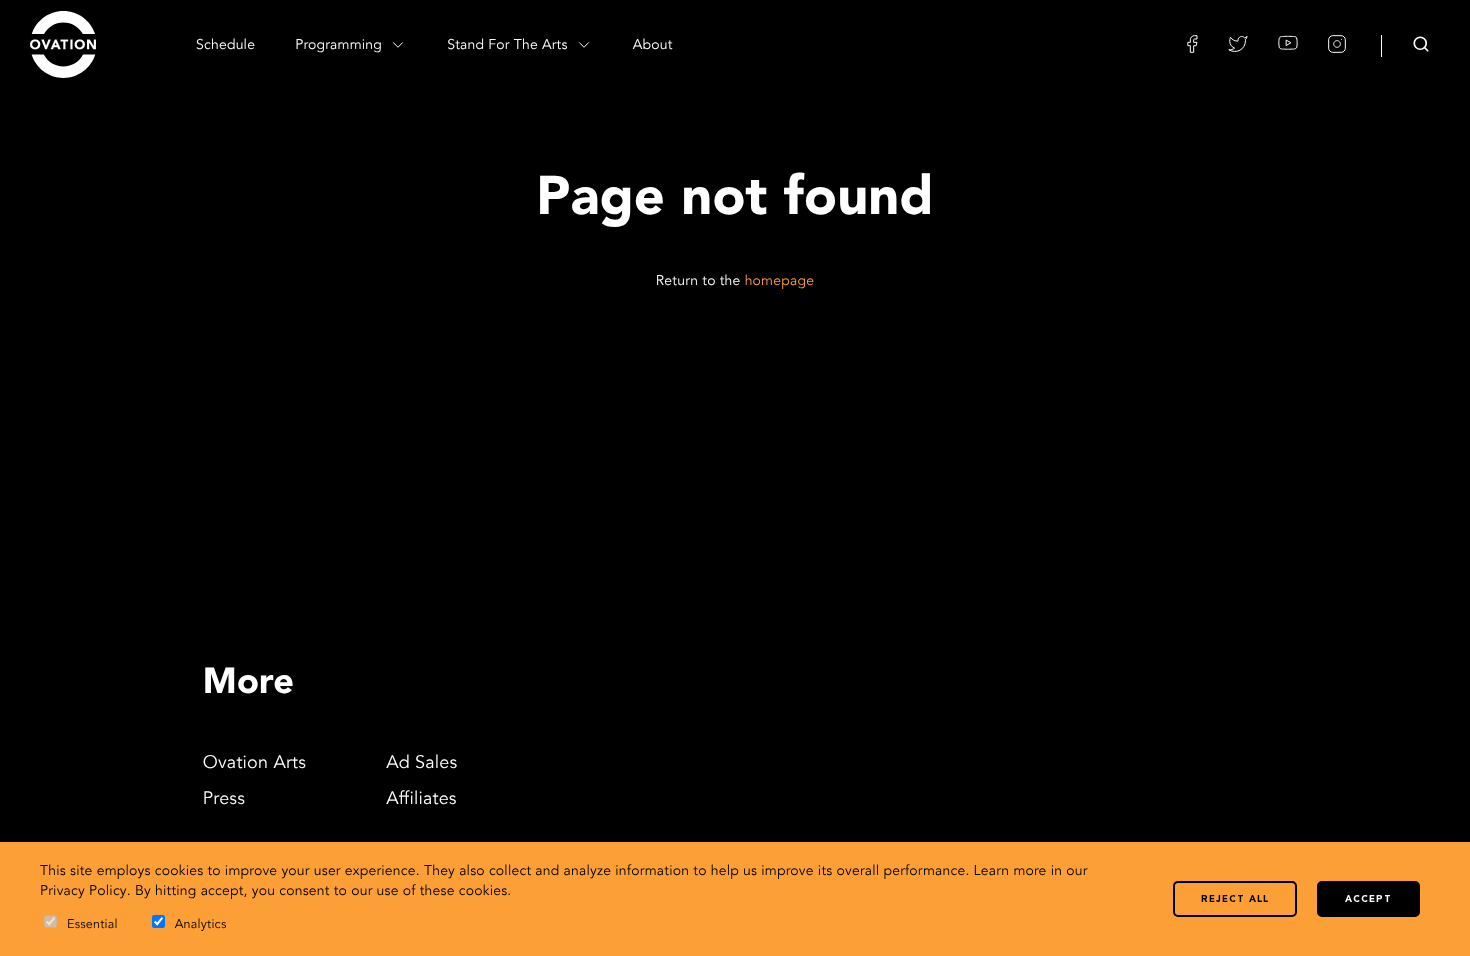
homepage (780, 282)
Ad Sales (421, 764)
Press (224, 800)
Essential (92, 925)
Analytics (201, 925)
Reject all (1235, 899)
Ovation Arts (254, 764)
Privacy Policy (83, 892)
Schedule (225, 46)
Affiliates (421, 800)
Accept (1368, 899)
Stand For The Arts (509, 46)
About (653, 46)
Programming (340, 46)
